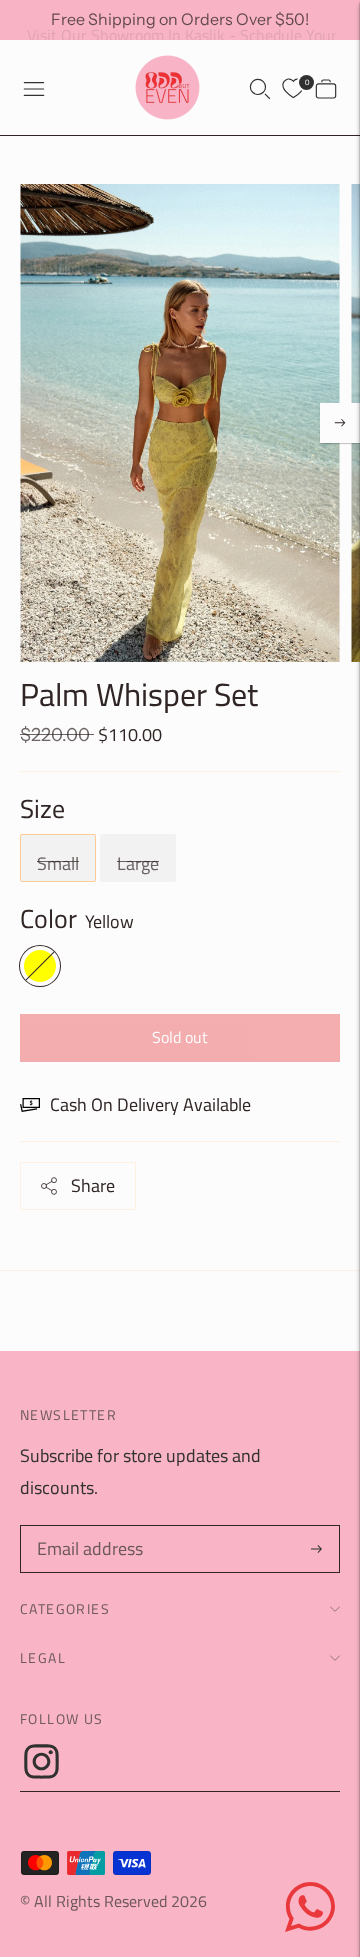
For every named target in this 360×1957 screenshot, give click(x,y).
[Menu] (34, 88)
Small (58, 863)
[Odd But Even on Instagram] (41, 1772)
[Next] (340, 423)
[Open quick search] (260, 88)
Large (138, 863)
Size (42, 809)
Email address (87, 1529)
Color (48, 919)
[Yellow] (40, 966)
